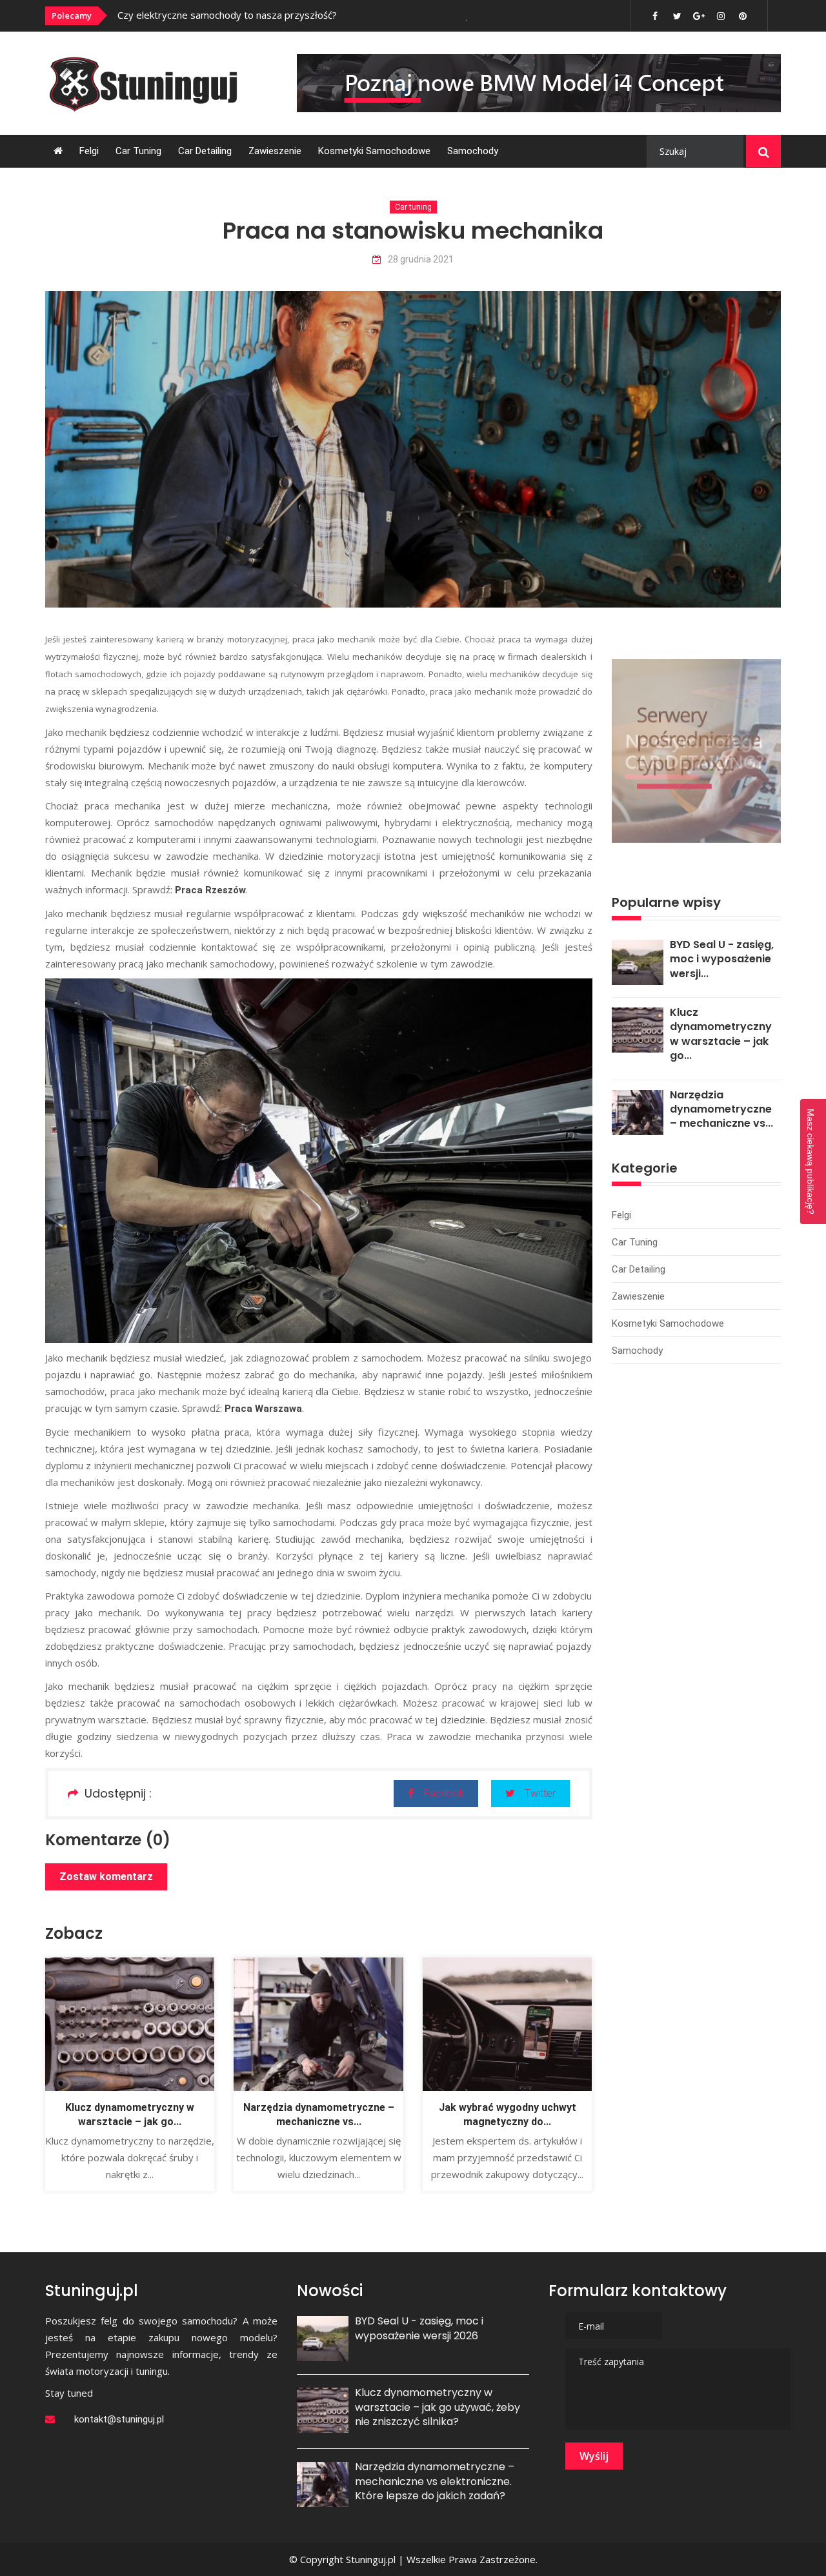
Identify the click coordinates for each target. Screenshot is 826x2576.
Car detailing (205, 151)
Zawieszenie (275, 151)
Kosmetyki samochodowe (374, 151)
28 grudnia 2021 (421, 260)
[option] (292, 15)
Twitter (540, 1793)
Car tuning (138, 151)
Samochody (473, 151)
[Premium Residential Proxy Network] (696, 750)
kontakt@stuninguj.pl (119, 2419)
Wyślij (594, 2456)
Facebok (444, 1793)
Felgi (89, 151)
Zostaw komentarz (106, 1877)
